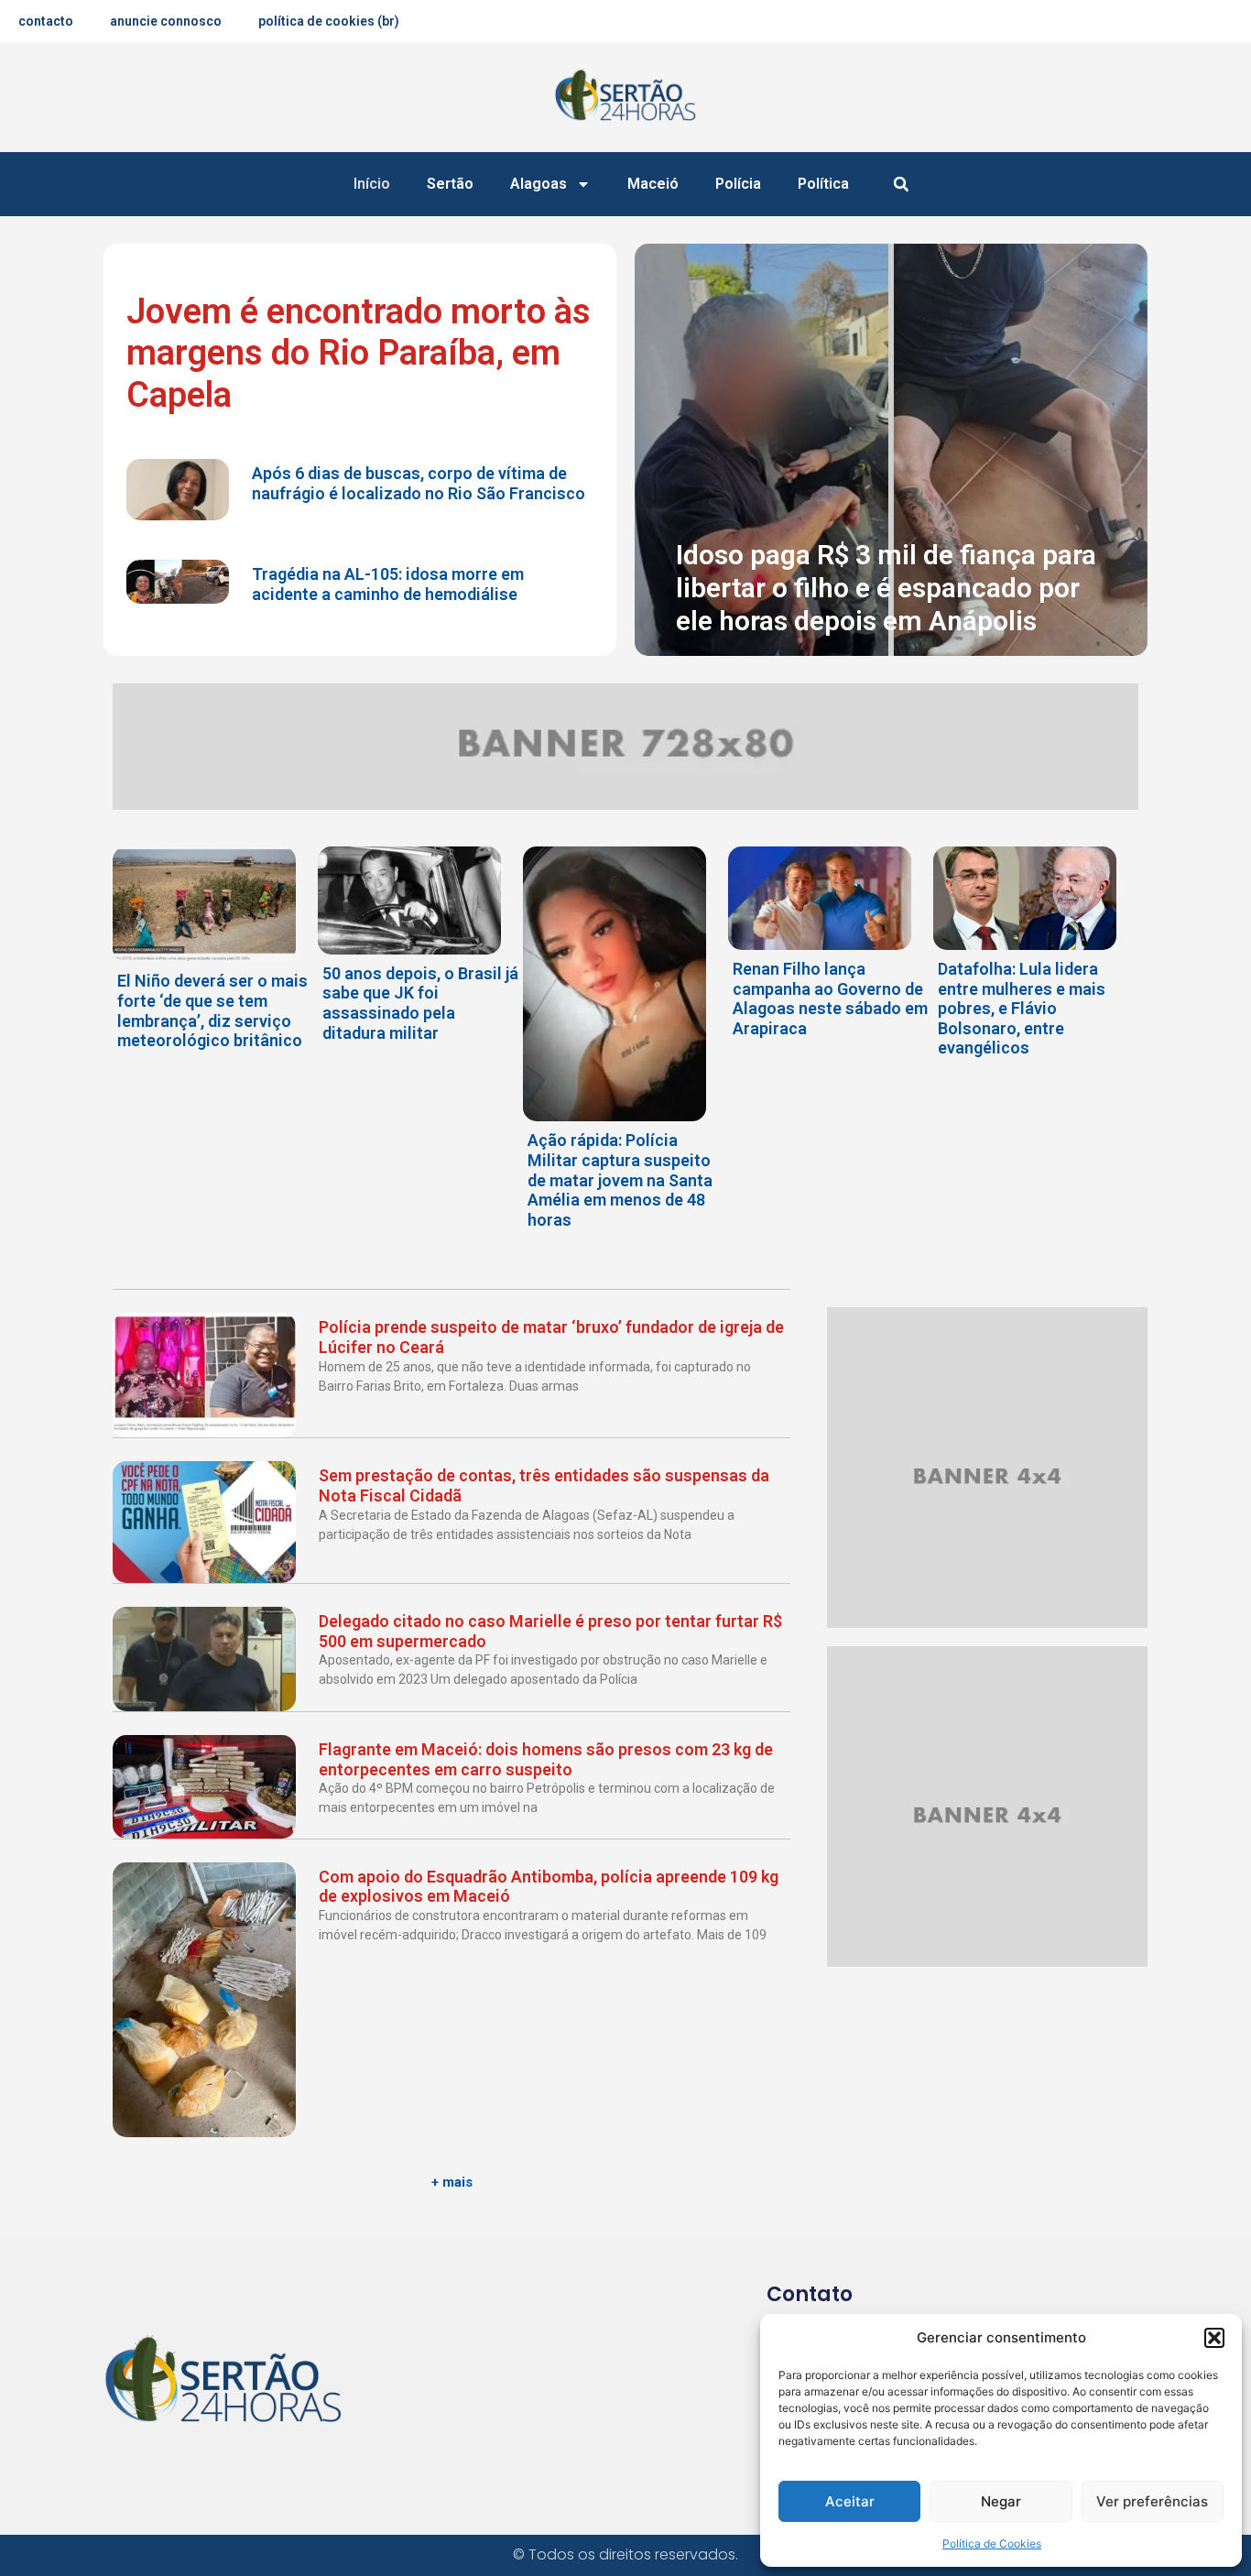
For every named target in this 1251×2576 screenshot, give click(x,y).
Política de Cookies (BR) (329, 21)
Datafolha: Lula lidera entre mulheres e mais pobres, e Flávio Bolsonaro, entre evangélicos (1022, 1008)
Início (372, 184)
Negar (1001, 2501)
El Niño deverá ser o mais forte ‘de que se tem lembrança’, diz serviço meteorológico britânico (212, 1010)
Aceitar (850, 2501)
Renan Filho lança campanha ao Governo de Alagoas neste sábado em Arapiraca (830, 999)
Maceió (653, 184)
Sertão (450, 184)
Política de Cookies (992, 2543)
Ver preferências (1152, 2501)
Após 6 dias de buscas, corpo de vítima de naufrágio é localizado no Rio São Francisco (419, 483)
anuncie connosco (166, 21)
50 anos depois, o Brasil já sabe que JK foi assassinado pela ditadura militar (420, 1003)
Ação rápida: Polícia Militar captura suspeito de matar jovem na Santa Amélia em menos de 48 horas (620, 1179)
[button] (1214, 2338)
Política (823, 184)
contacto (46, 21)
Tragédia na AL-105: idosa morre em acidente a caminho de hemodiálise (388, 584)
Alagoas (538, 184)
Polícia (738, 184)
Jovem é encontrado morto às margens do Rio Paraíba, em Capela (359, 353)
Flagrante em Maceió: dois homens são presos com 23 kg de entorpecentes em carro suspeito (546, 1759)
